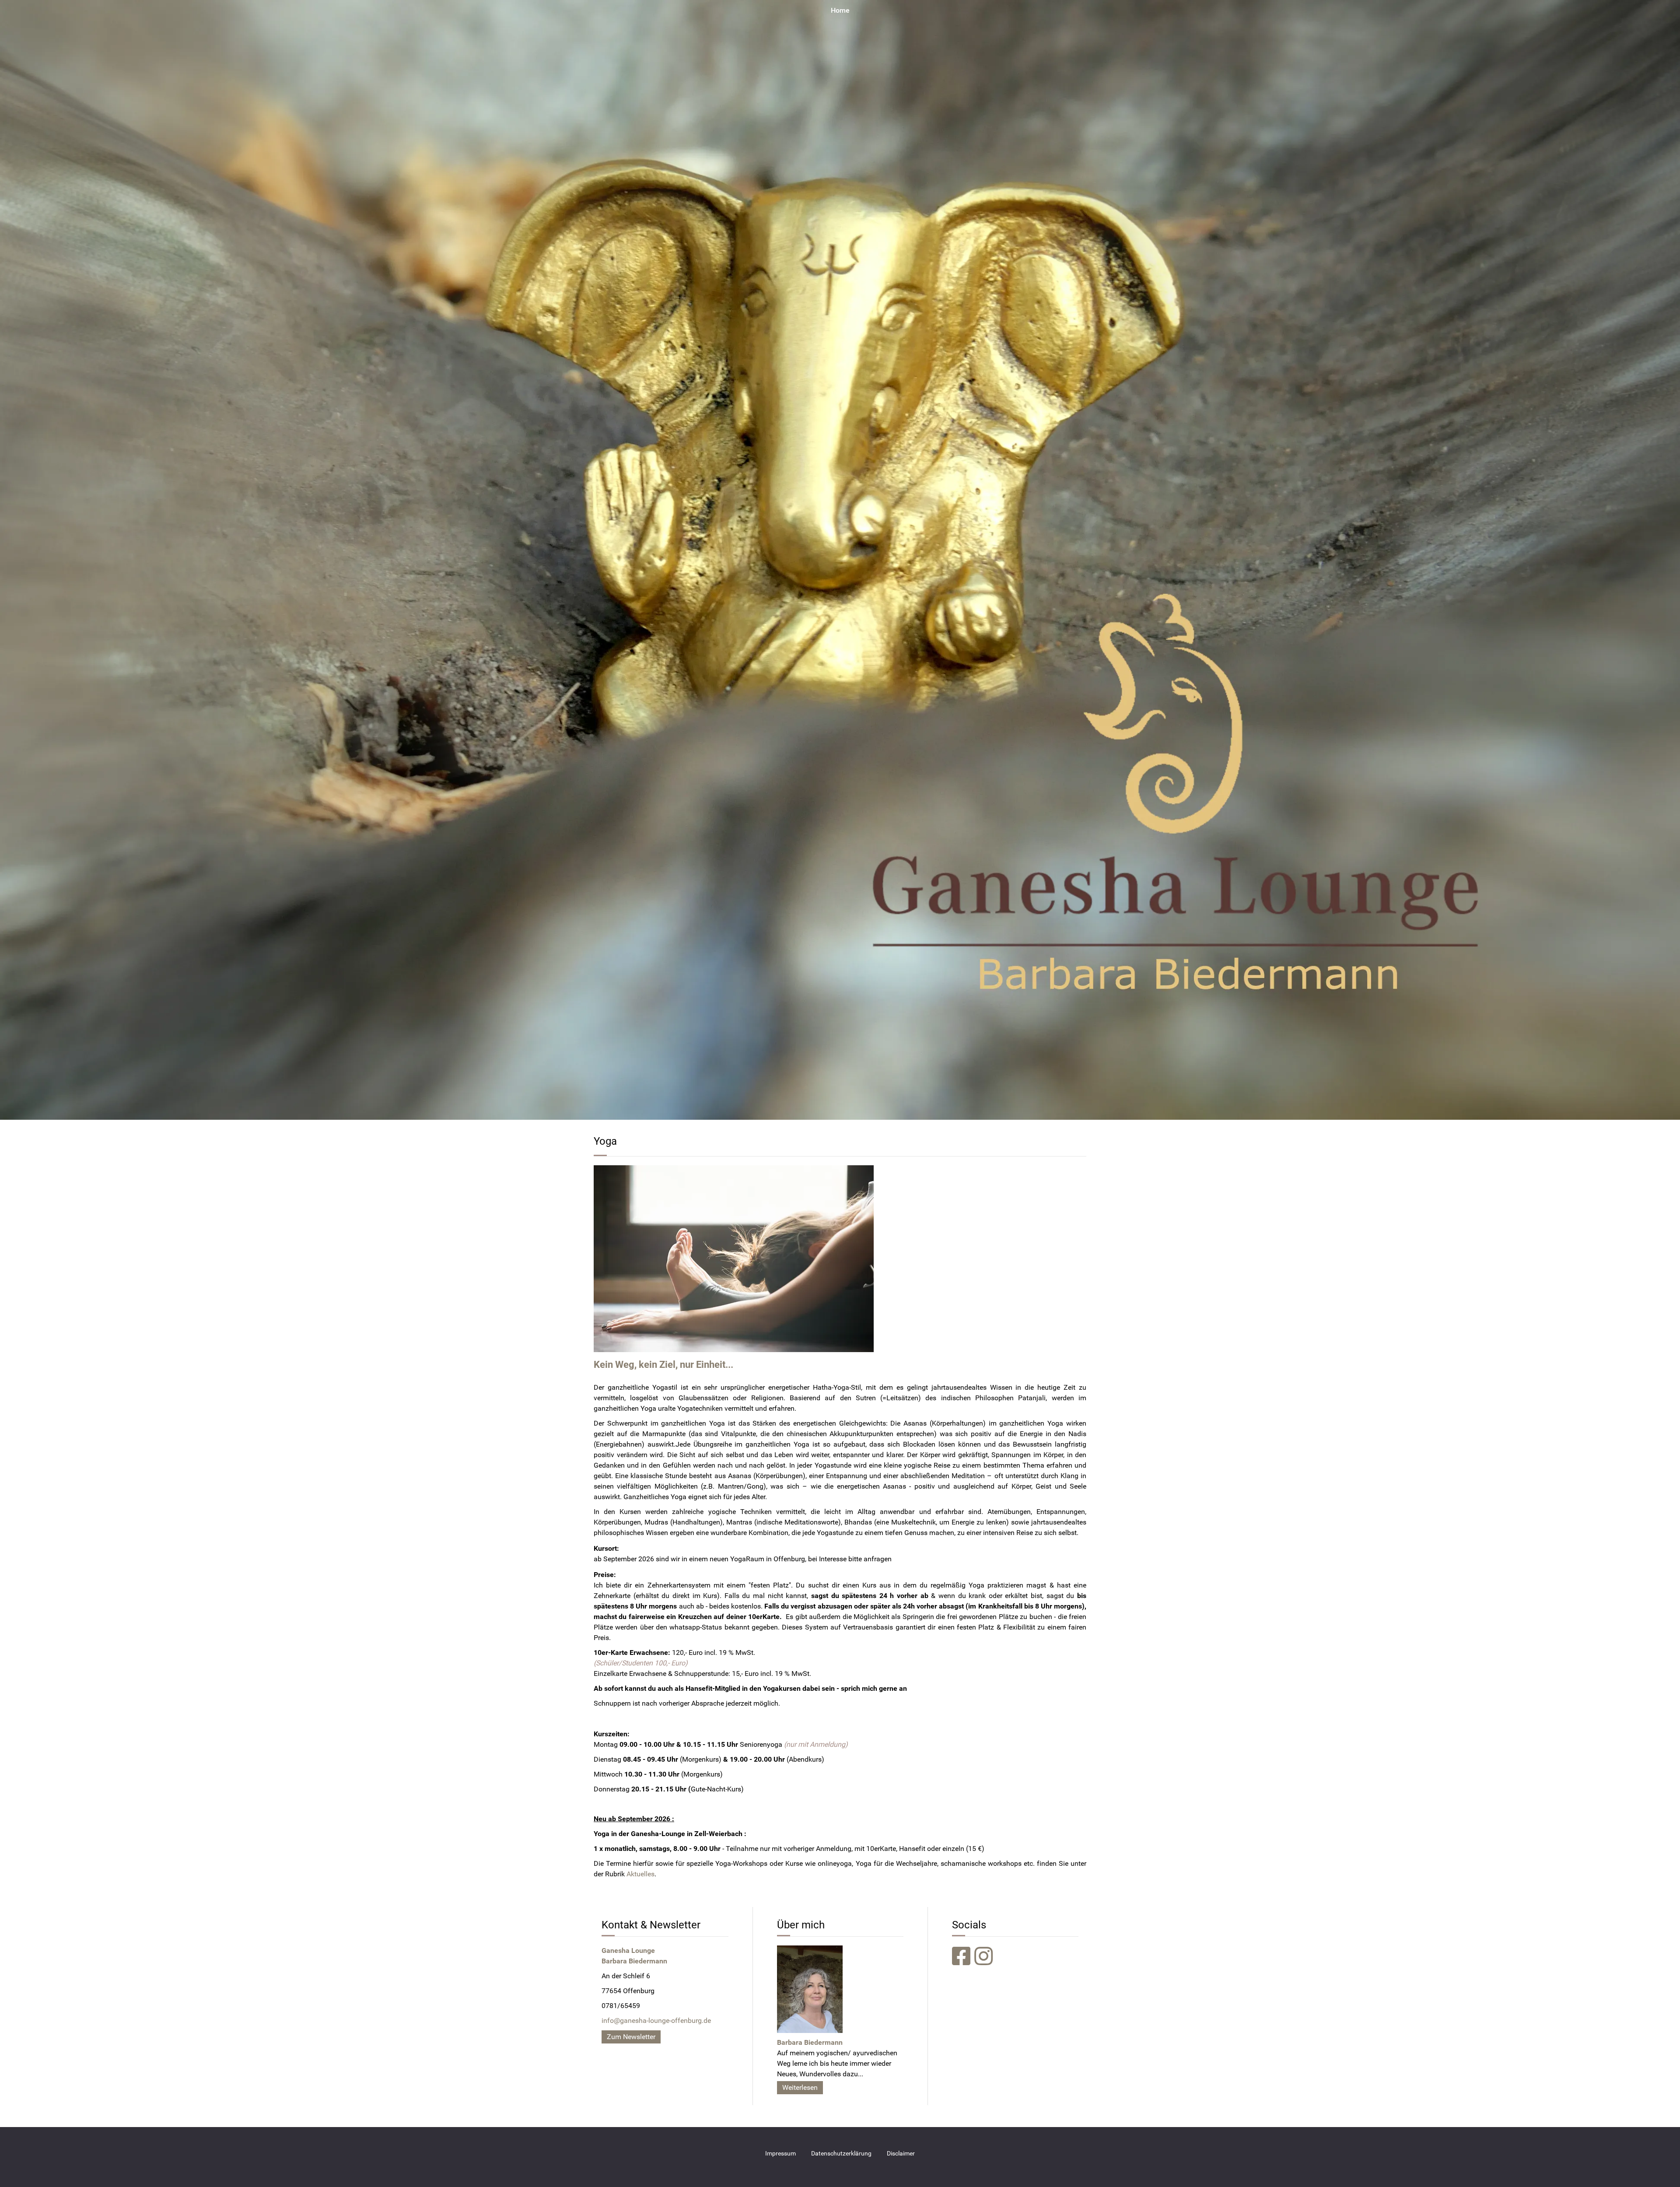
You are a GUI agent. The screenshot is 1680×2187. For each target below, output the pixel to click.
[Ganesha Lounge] (840, 559)
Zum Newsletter (631, 2037)
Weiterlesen (800, 2087)
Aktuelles (640, 1874)
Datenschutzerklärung (841, 2154)
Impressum (780, 2154)
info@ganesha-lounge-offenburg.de (656, 2021)
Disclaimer (901, 2154)
